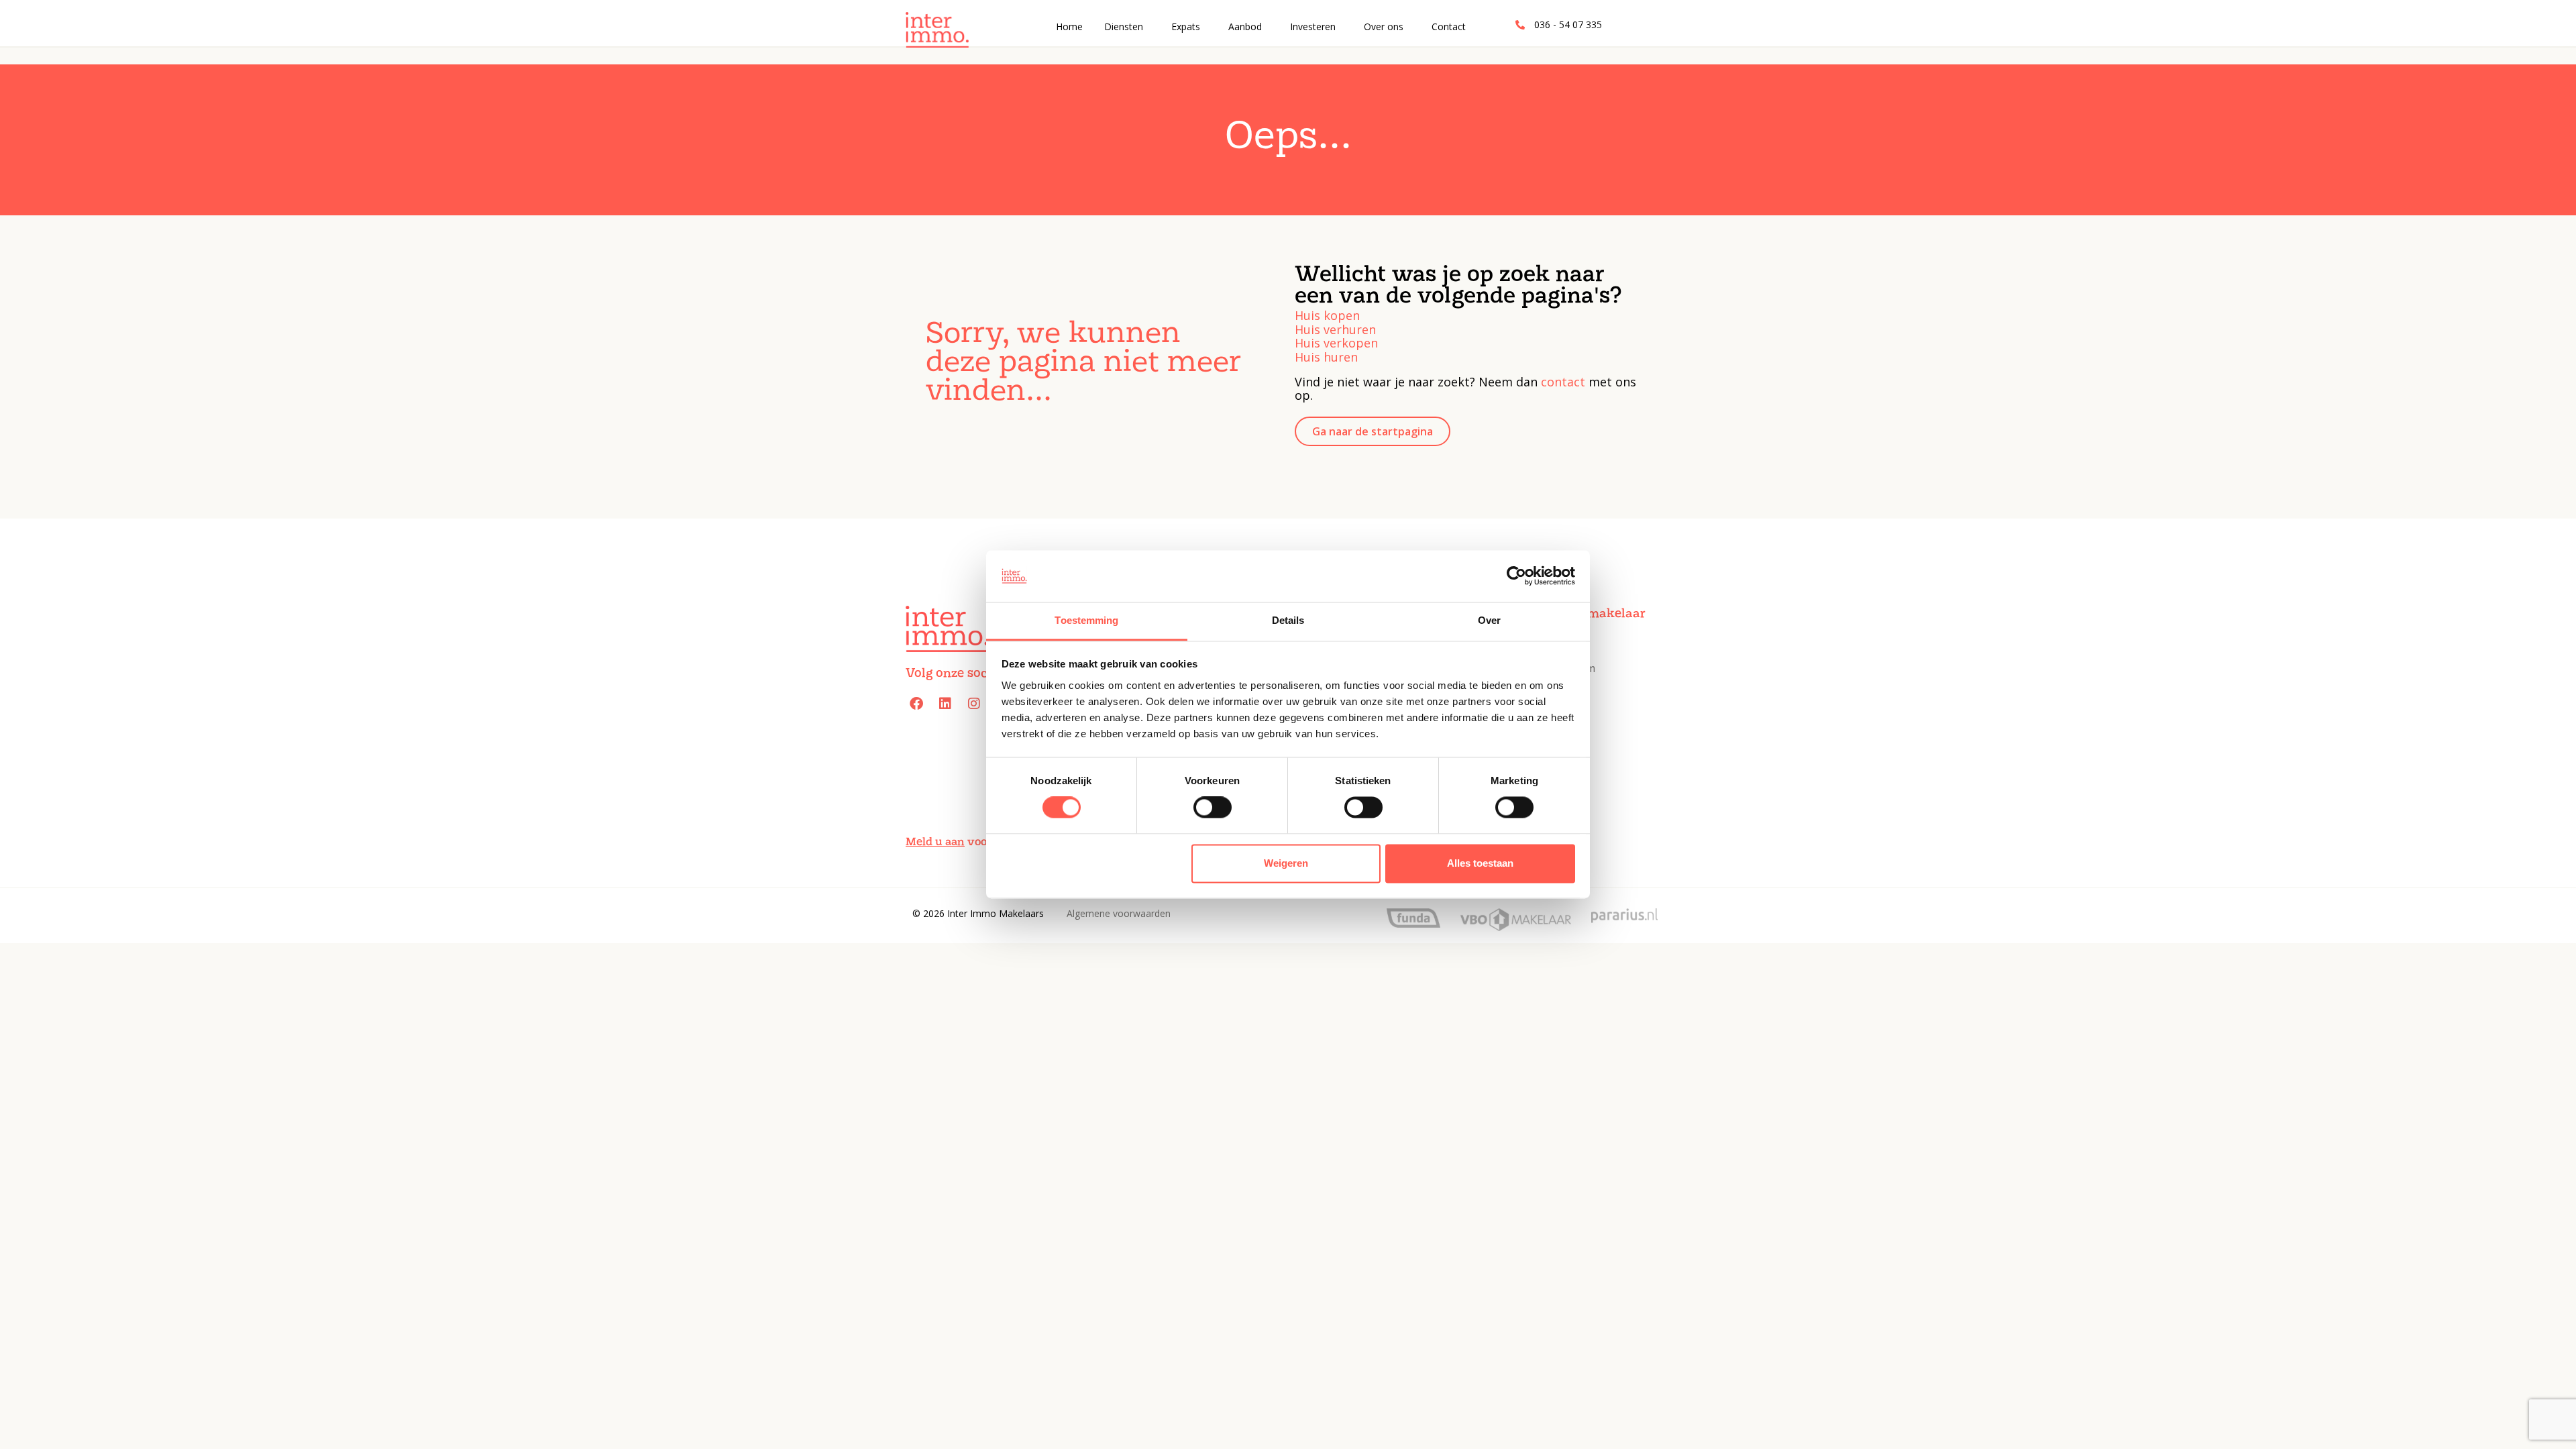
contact (1563, 382)
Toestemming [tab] (1086, 620)
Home (1069, 26)
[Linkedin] (945, 704)
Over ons (1384, 26)
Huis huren (1326, 357)
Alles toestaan (1480, 863)
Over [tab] (1489, 620)
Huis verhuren (1335, 329)
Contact (1449, 26)
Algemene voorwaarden (1119, 913)
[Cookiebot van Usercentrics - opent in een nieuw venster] (1516, 576)
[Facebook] (916, 704)
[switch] (1211, 812)
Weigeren (1286, 863)
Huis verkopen (1336, 343)
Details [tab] (1288, 620)
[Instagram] (974, 704)
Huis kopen (1327, 315)
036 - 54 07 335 (1568, 24)
